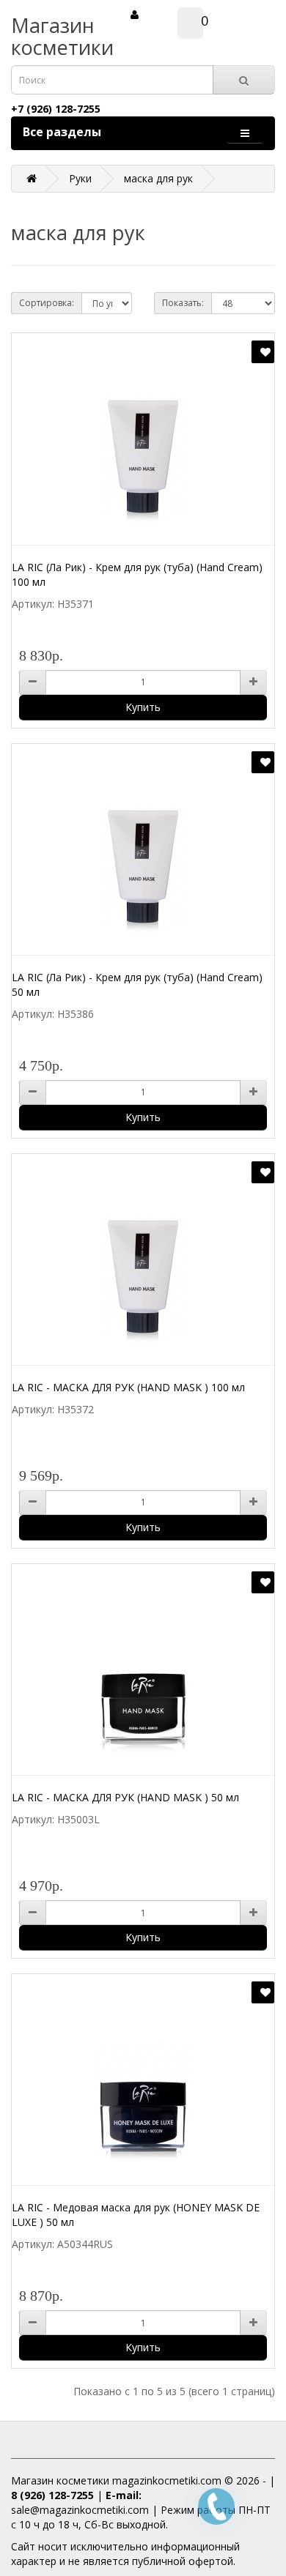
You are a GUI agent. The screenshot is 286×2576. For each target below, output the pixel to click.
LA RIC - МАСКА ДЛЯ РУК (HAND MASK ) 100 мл (128, 1387)
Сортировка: (47, 303)
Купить (143, 707)
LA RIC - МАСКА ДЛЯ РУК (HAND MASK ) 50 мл (125, 1797)
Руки (80, 178)
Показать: (183, 303)
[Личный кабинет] (135, 14)
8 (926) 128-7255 (52, 2495)
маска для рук (158, 178)
